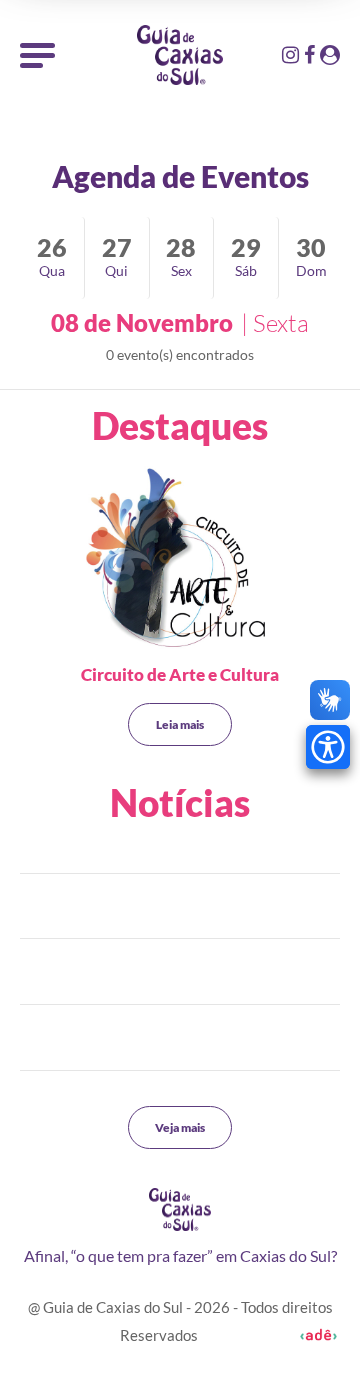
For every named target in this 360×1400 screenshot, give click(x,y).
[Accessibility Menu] (328, 747)
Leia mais (180, 724)
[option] (180, 561)
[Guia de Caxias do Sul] (180, 1209)
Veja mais (180, 1127)
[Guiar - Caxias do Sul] (180, 55)
